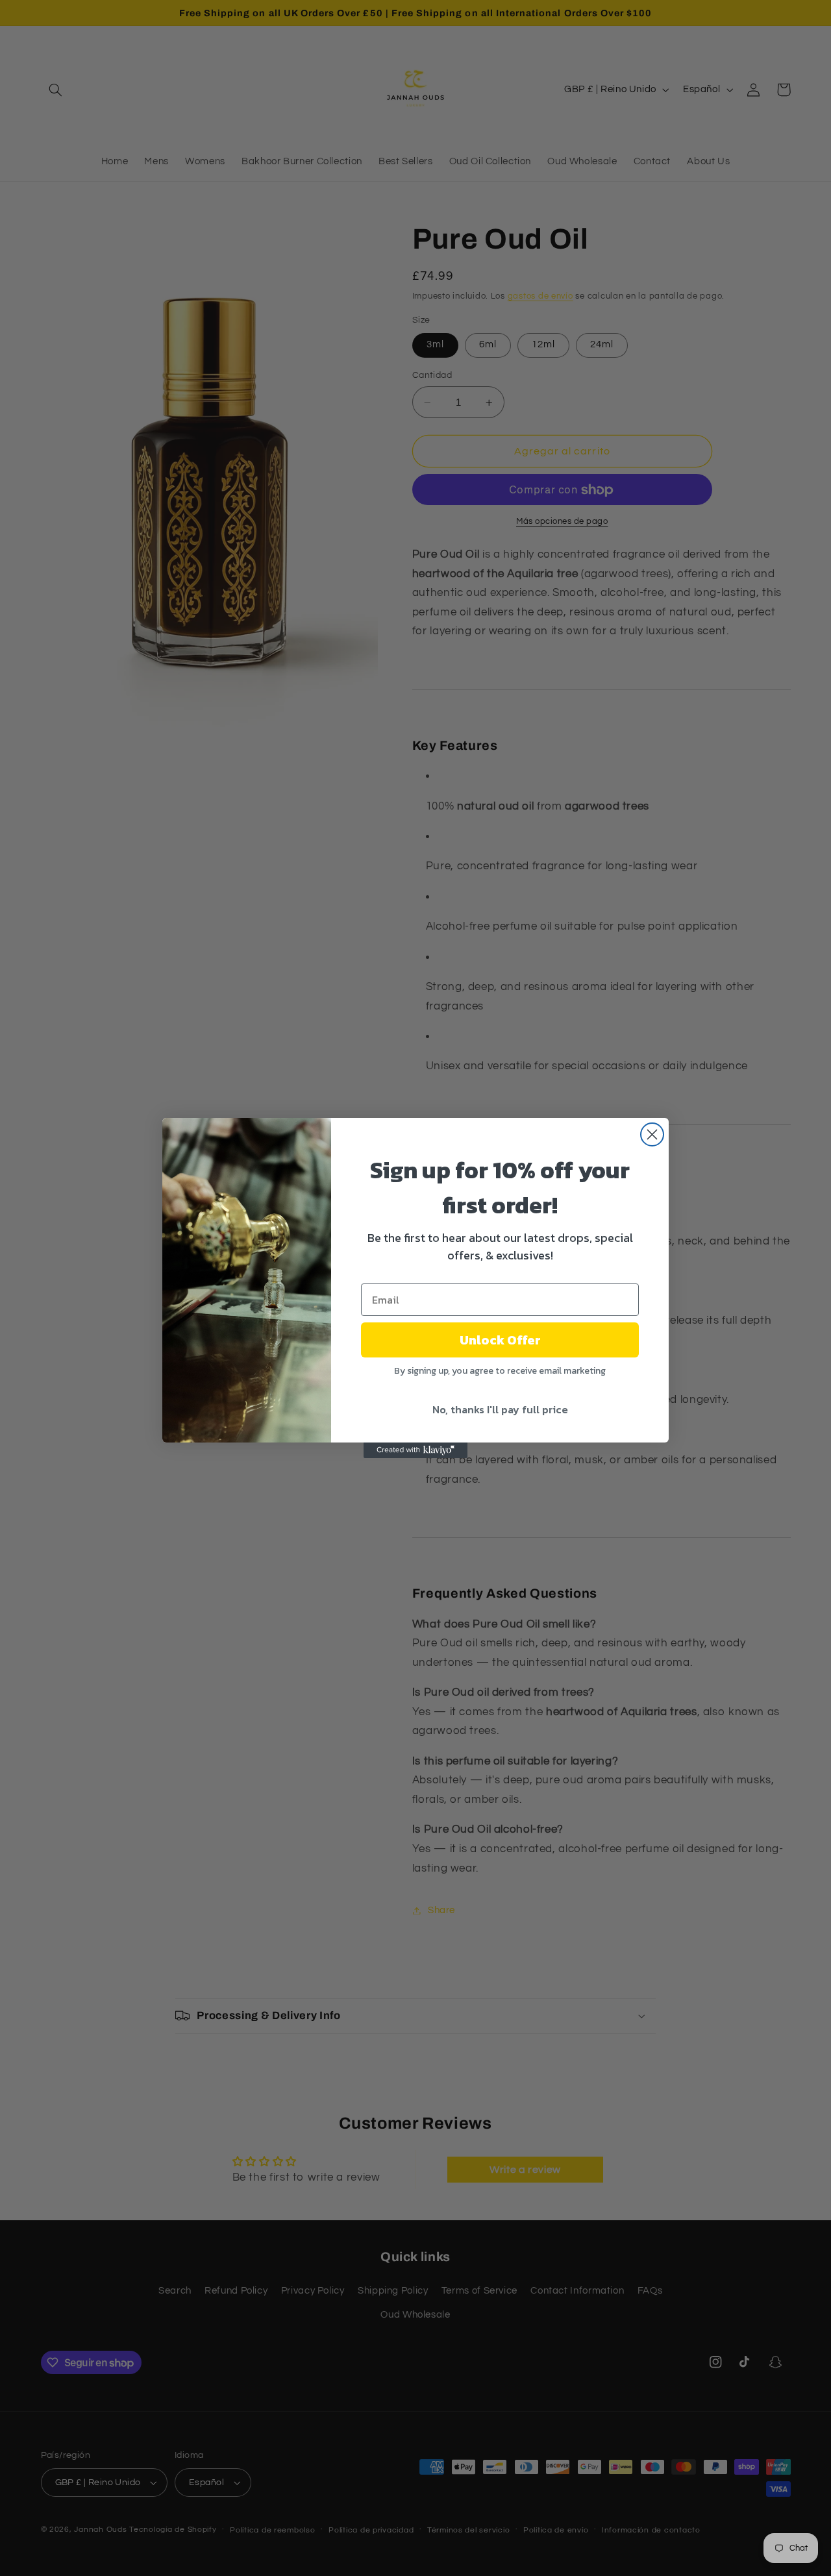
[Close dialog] (652, 1134)
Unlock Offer (500, 1340)
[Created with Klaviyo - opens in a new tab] (415, 1450)
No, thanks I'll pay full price (500, 1409)
